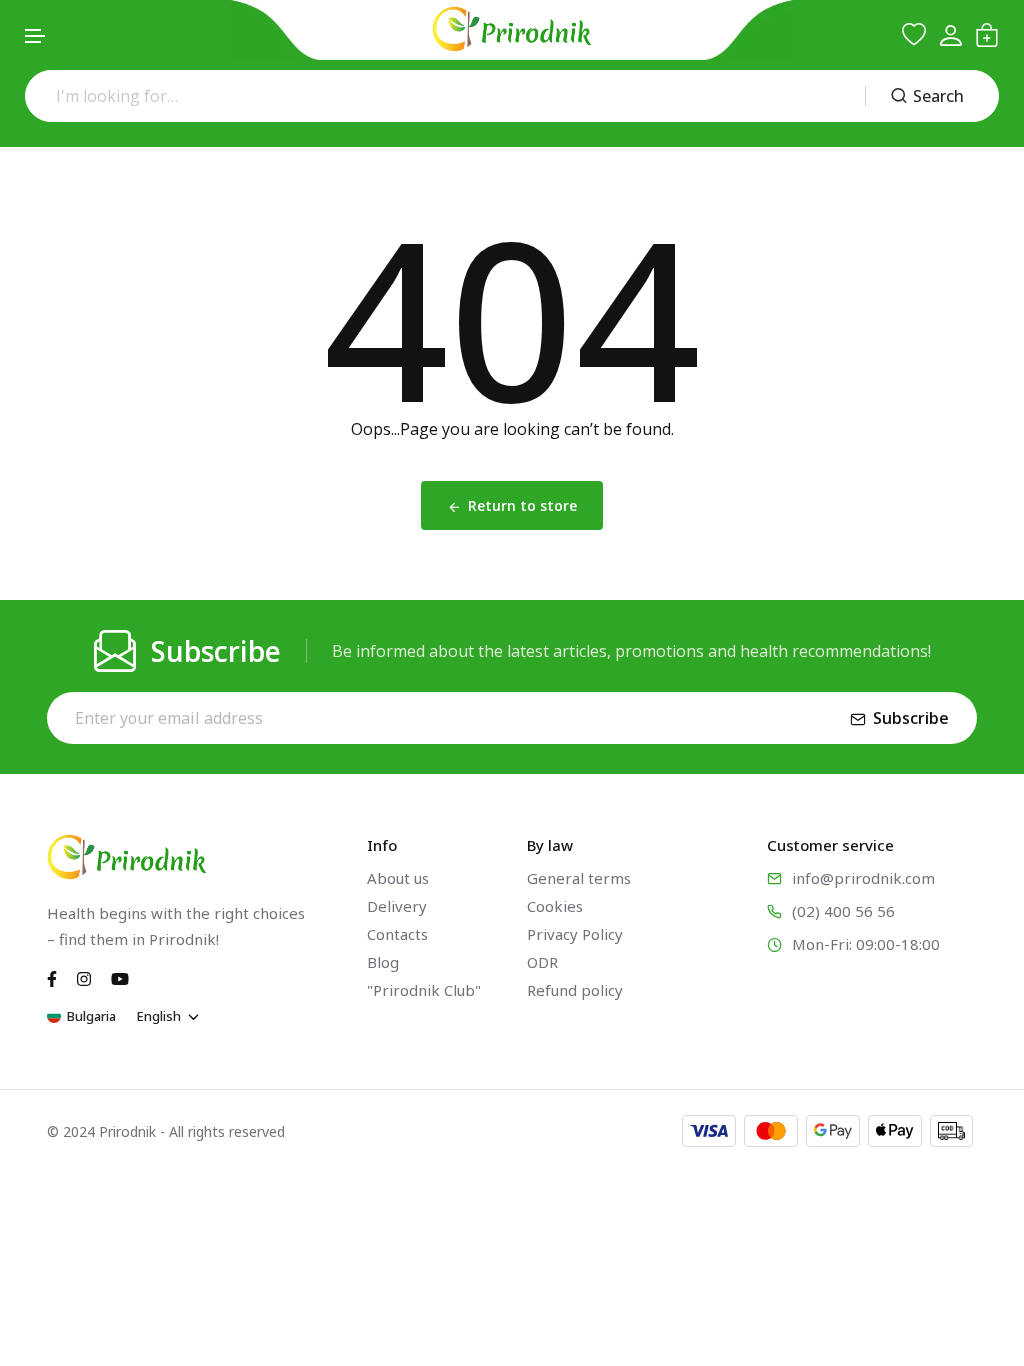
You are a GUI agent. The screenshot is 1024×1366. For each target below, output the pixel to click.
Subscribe (911, 718)
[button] (36, 36)
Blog (383, 962)
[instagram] (84, 978)
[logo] (512, 29)
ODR (542, 962)
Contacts (397, 934)
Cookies (555, 906)
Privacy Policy (575, 934)
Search (938, 96)
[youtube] (120, 978)
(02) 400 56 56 (843, 911)
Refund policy (575, 990)
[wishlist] (914, 35)
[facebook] (52, 978)
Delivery (397, 906)
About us (398, 878)
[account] (950, 35)
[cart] (987, 35)
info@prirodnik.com (863, 878)
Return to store (522, 505)
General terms (579, 878)
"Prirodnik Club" (424, 990)
